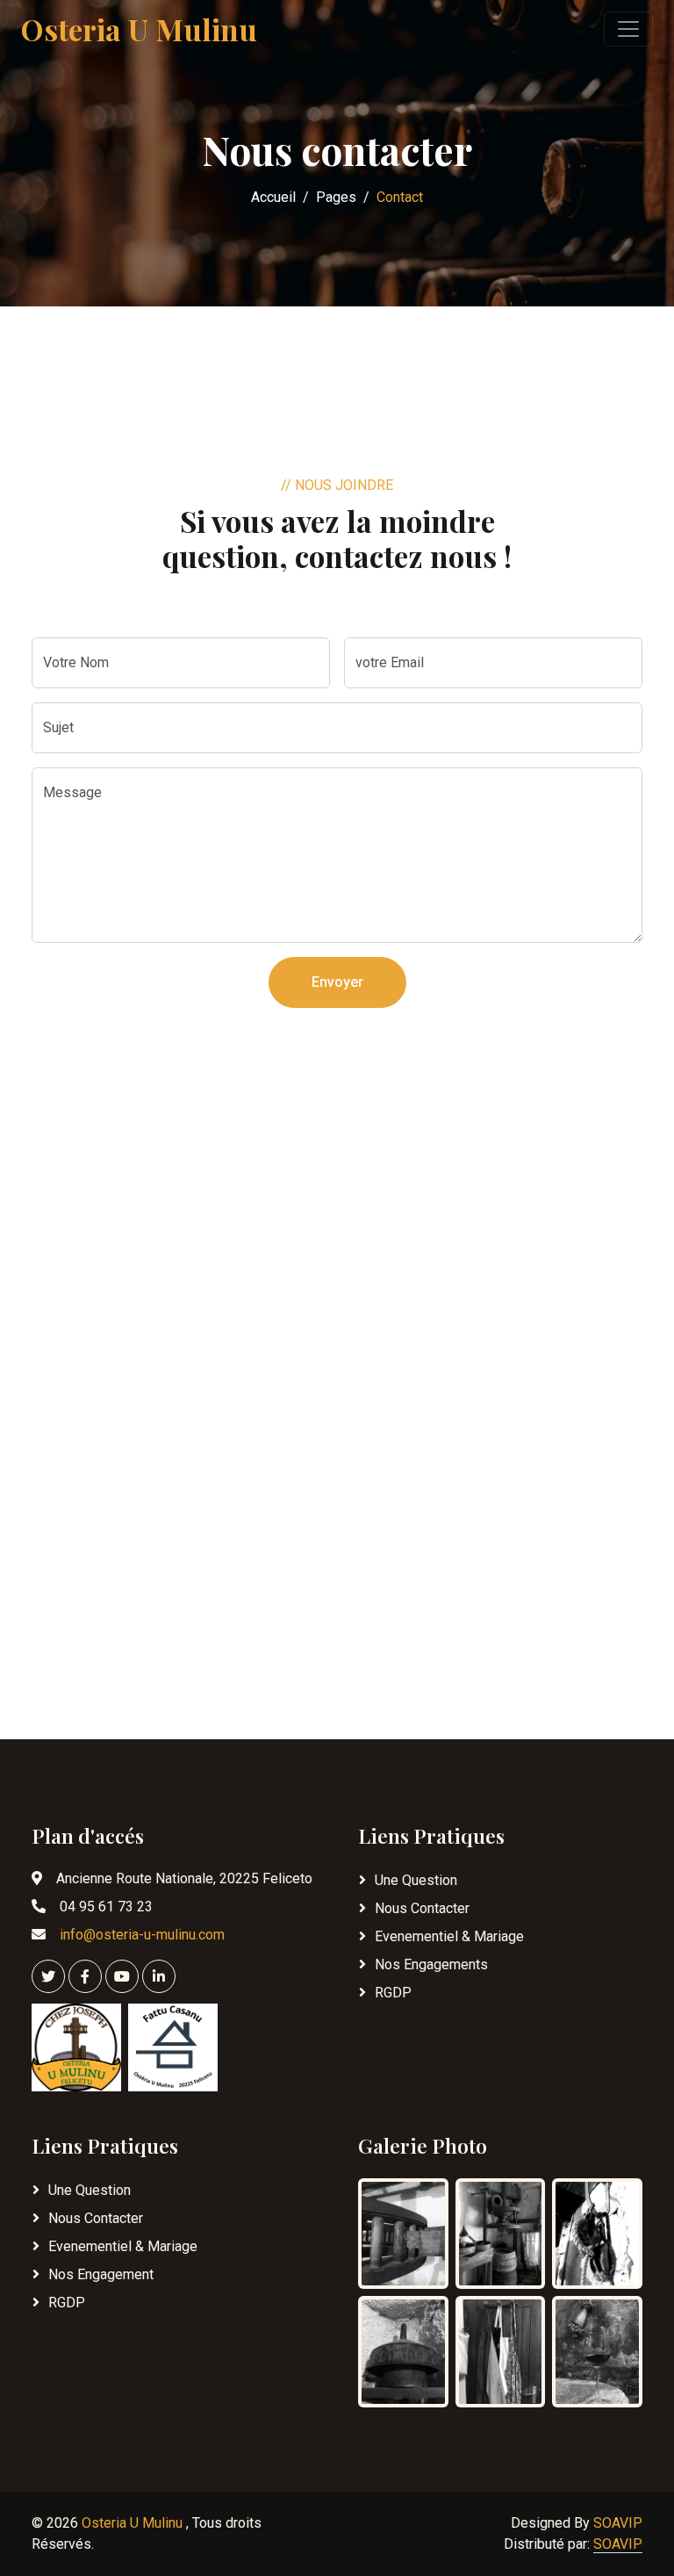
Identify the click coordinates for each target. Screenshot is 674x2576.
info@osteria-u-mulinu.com (142, 1935)
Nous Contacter (422, 1908)
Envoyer (337, 982)
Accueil (273, 197)
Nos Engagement (101, 2274)
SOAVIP (618, 2523)
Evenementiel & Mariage (449, 1936)
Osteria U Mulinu (134, 2523)
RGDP (393, 1993)
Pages (336, 197)
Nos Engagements (431, 1964)
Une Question (416, 1880)
